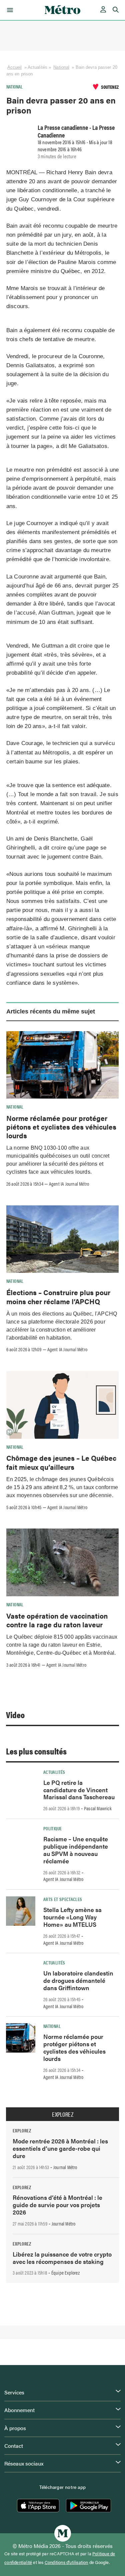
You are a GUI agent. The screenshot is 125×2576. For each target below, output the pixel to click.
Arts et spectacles (63, 1899)
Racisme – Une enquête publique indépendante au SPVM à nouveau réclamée (76, 1850)
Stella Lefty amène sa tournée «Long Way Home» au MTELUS (72, 1917)
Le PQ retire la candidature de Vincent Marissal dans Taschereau (79, 1790)
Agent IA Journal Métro (69, 1184)
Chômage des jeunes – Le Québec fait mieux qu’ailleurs (61, 1462)
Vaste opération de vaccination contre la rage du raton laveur (57, 1620)
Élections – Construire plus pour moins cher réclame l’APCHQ (58, 1297)
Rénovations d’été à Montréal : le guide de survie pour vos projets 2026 (57, 2205)
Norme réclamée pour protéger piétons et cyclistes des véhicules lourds (61, 1127)
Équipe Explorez (65, 2273)
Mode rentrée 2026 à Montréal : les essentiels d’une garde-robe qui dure (60, 2148)
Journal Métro (65, 2167)
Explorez (63, 2114)
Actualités (54, 1772)
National (61, 67)
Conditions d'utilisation (66, 2562)
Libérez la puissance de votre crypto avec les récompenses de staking (62, 2258)
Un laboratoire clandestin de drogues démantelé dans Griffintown (78, 1980)
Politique (52, 1828)
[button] (9, 10)
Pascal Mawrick (98, 1808)
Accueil (15, 67)
